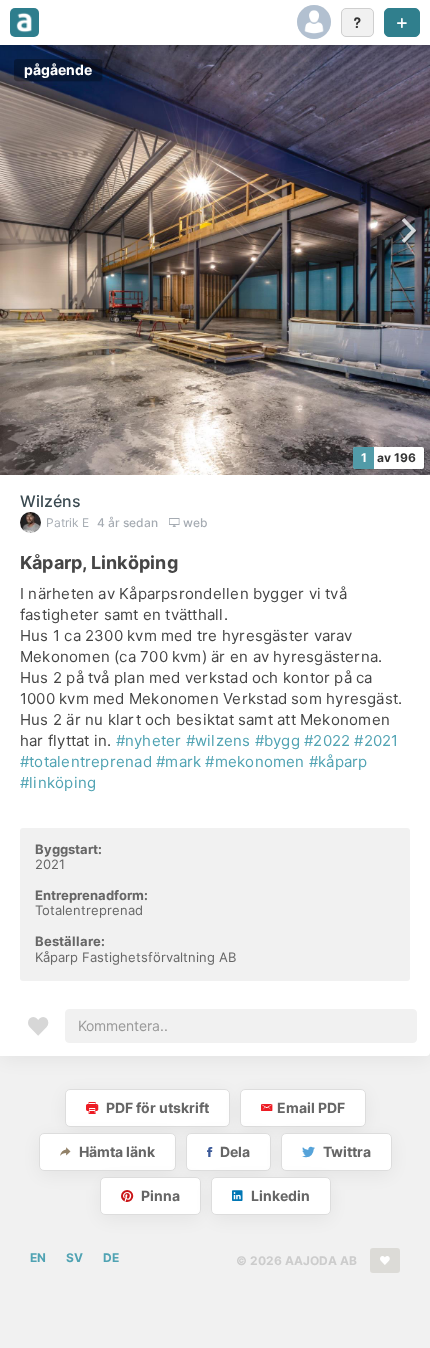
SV (74, 1257)
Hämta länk (115, 1151)
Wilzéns (50, 501)
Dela (233, 1151)
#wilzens (218, 740)
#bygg (277, 740)
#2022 (327, 740)
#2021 (376, 740)
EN (38, 1257)
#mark (178, 761)
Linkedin (279, 1195)
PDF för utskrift (156, 1107)
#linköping (58, 782)
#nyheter (149, 740)
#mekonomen (254, 761)
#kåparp (338, 761)
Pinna (159, 1195)
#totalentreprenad (86, 761)
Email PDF (311, 1107)
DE (111, 1257)
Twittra (345, 1151)
